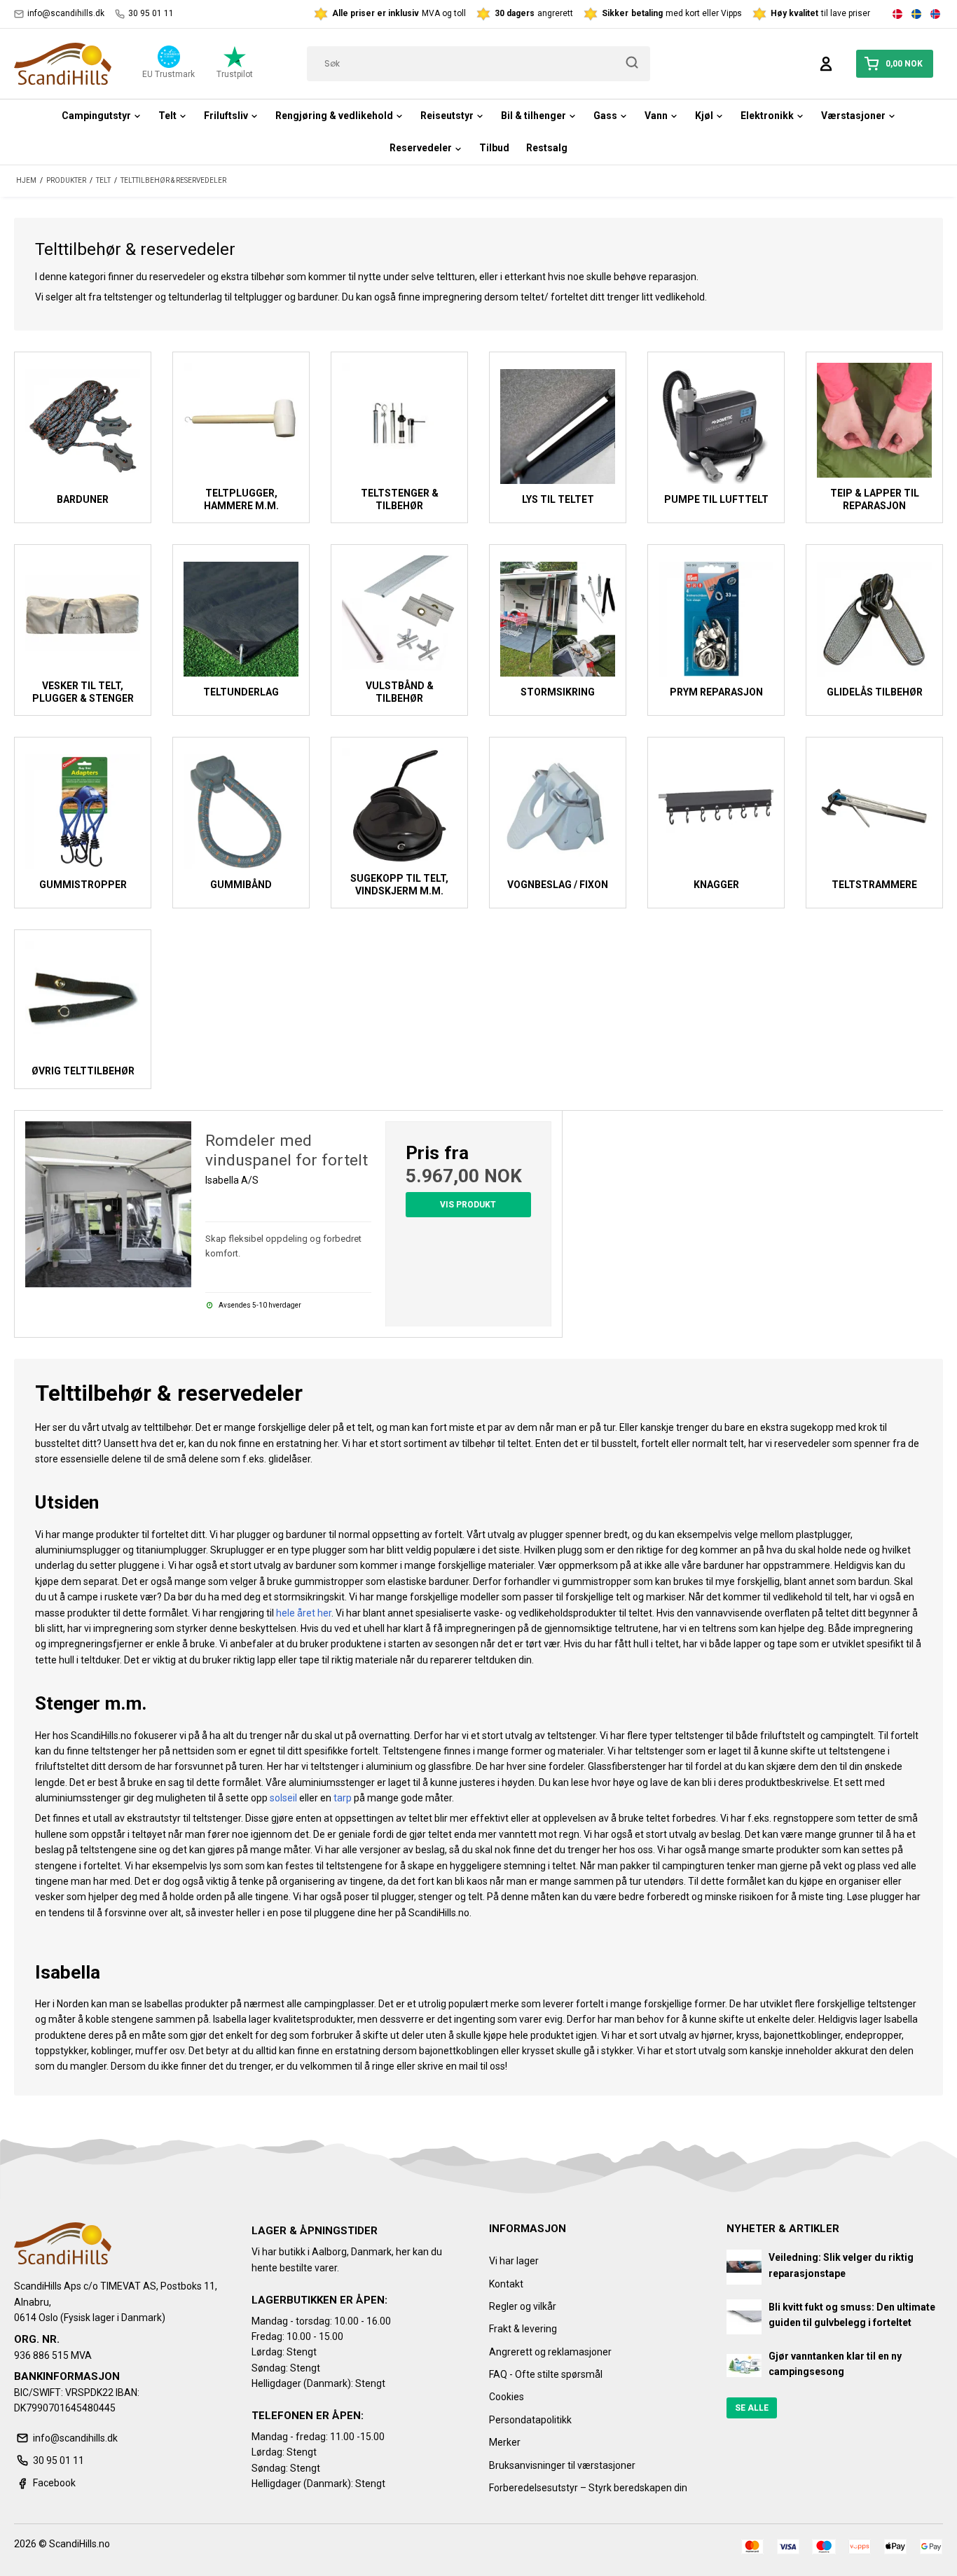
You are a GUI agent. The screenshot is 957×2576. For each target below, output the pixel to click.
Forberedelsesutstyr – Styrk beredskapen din (588, 2488)
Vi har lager (514, 2261)
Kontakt (506, 2284)
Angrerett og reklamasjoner (550, 2352)
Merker (505, 2442)
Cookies (507, 2397)
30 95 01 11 (151, 13)
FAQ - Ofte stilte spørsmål (546, 2374)
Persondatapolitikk (530, 2420)
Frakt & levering (523, 2329)
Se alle (752, 2408)
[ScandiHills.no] (63, 64)
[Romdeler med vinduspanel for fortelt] (108, 1204)
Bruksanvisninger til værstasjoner (562, 2465)
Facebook (54, 2483)
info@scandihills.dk (66, 13)
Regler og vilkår (523, 2306)
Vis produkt (468, 1205)
